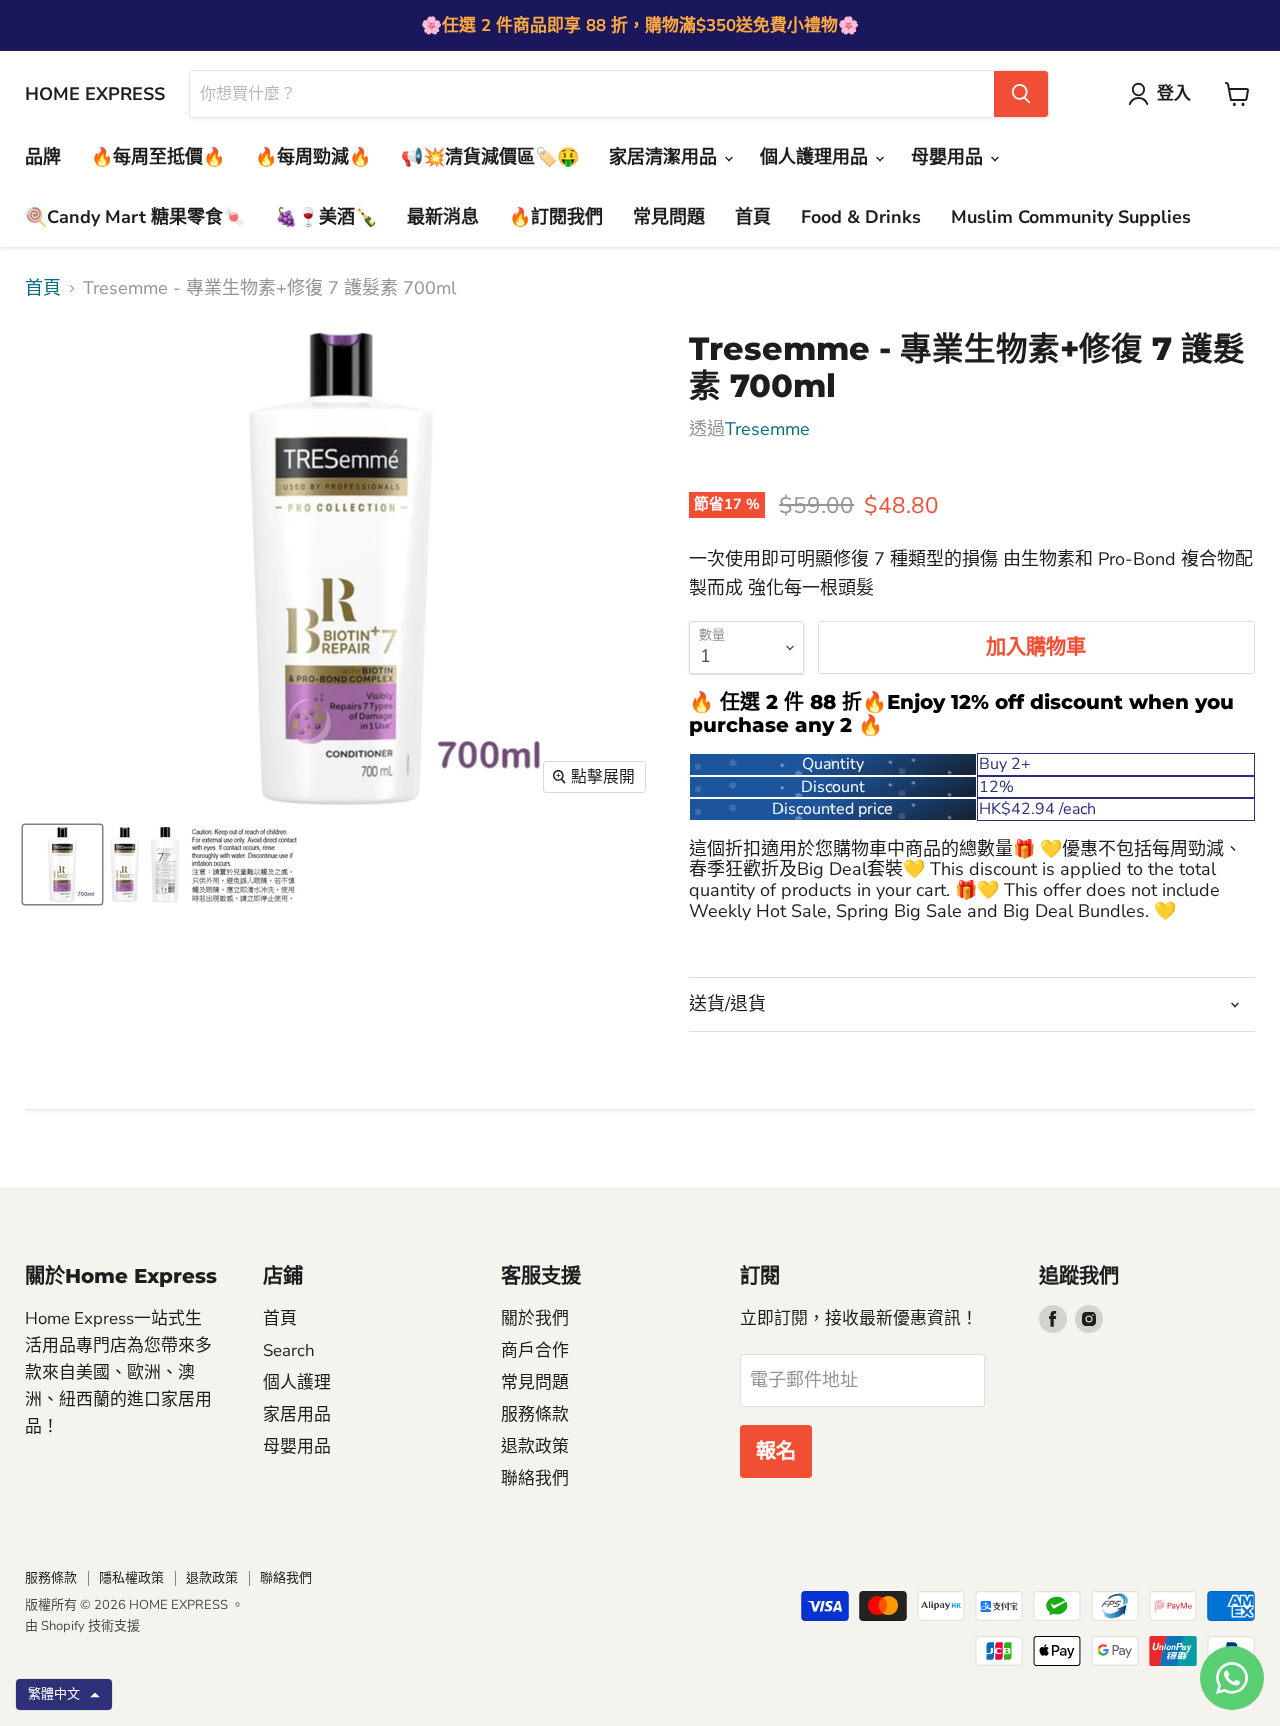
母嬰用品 (949, 157)
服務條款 (535, 1414)
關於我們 (535, 1318)
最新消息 (443, 217)
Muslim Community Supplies (1071, 217)
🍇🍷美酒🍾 (326, 217)
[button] (64, 1694)
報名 (776, 1451)
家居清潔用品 (665, 157)
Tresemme (767, 429)
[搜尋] (1021, 94)
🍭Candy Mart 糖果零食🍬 (135, 217)
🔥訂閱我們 (556, 217)
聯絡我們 (535, 1478)
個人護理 (297, 1382)
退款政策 (535, 1446)
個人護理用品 (816, 157)
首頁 (753, 217)
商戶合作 (535, 1350)
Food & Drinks (861, 217)
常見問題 (669, 217)
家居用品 (297, 1414)
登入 (1174, 93)
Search (289, 1350)
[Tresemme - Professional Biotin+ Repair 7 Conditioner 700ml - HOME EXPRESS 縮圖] (62, 864)
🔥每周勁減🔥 (313, 157)
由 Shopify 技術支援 (82, 1626)
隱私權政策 (131, 1578)
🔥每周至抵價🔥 (158, 157)
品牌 (43, 157)
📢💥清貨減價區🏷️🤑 (490, 157)
